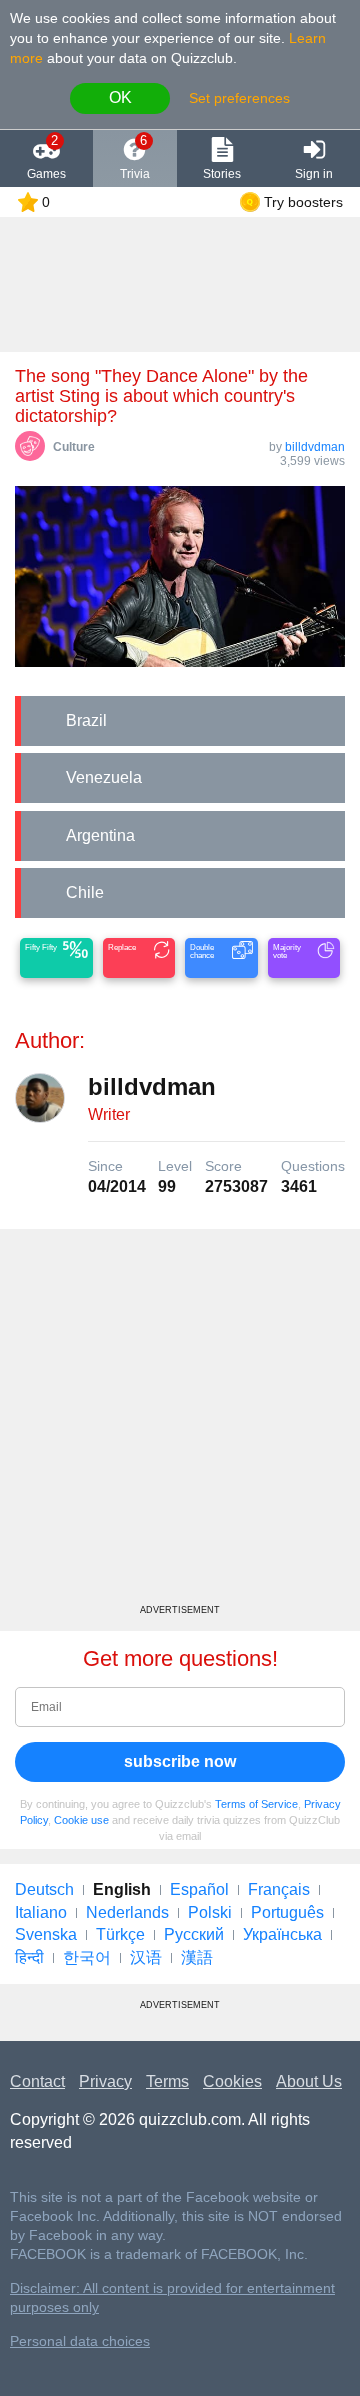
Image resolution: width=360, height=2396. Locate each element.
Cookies (232, 2081)
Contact (37, 2081)
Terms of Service (256, 1804)
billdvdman (315, 447)
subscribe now (180, 1761)
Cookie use (81, 1820)
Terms (167, 2081)
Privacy (105, 2081)
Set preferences (239, 98)
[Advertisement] (180, 1424)
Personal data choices (80, 2341)
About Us (309, 2081)
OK (120, 97)
